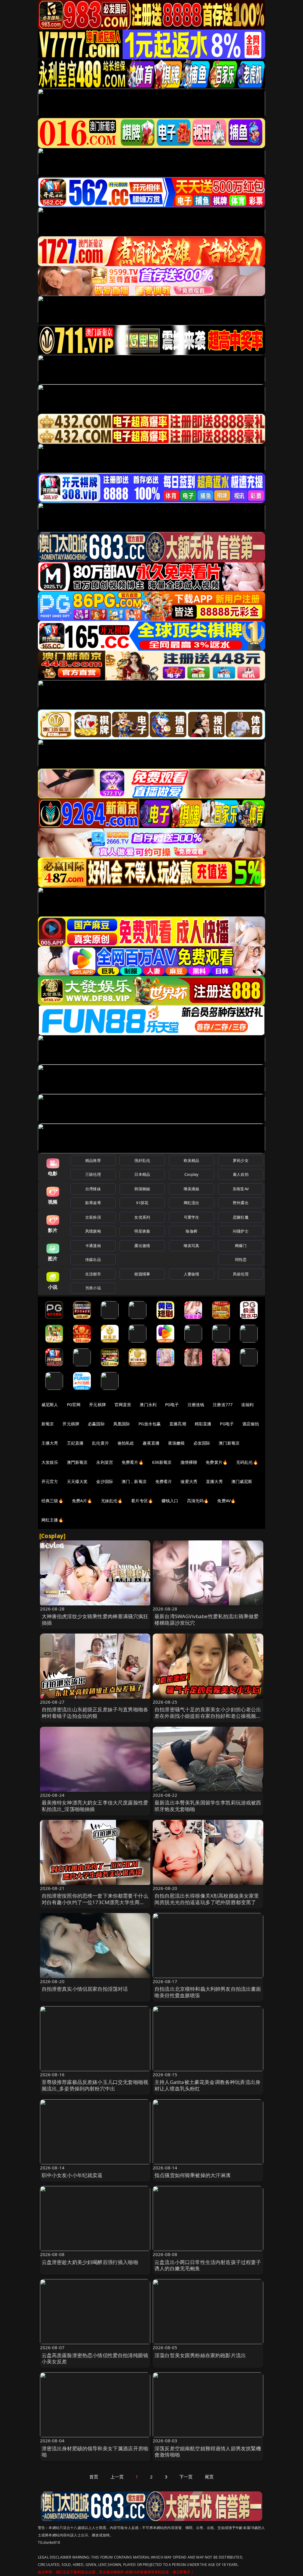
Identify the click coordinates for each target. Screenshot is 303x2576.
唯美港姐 (192, 1189)
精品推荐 (93, 1160)
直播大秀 (214, 1481)
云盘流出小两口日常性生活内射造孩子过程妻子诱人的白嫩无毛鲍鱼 (208, 2265)
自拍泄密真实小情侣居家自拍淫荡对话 (85, 1989)
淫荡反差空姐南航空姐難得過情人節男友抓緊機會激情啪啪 (208, 2452)
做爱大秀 (189, 1481)
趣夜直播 (151, 1443)
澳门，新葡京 (134, 1481)
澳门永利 (148, 1405)
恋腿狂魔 (241, 1217)
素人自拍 (241, 1174)
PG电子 (172, 1405)
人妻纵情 (192, 1274)
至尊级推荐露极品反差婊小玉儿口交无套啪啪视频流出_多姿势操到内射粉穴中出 (95, 2085)
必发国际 (202, 1443)
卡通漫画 (93, 1246)
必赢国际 (96, 1424)
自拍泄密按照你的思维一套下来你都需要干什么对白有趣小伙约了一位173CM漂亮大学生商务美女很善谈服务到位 (95, 1902)
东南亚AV (241, 1189)
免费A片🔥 (82, 1501)
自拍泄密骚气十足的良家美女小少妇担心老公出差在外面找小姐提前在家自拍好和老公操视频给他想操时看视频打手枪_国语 (208, 1716)
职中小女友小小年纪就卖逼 (72, 2175)
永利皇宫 (105, 1462)
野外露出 (241, 1203)
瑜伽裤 (191, 1231)
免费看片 (164, 1481)
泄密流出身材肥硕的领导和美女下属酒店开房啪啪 (95, 2452)
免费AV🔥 (226, 1501)
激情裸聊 (189, 1462)
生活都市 (93, 1274)
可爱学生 (192, 1217)
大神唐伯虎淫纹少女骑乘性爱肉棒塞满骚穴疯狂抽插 (95, 1619)
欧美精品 (192, 1160)
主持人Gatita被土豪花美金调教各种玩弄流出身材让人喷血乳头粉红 (207, 2085)
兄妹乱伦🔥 (112, 1501)
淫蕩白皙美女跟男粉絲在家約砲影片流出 (200, 2355)
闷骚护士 (241, 1231)
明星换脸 (142, 1231)
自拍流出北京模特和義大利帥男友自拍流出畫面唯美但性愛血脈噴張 (208, 1992)
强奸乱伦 (142, 1160)
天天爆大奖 (77, 1481)
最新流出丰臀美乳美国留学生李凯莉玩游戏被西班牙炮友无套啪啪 (208, 1806)
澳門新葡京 (77, 1462)
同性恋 (241, 1259)
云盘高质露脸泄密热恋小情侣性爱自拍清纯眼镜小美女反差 (95, 2358)
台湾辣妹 (93, 1189)
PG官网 (74, 1405)
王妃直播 (75, 1443)
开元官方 (50, 1481)
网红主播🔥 (52, 1520)
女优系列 (142, 1217)
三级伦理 (93, 1174)
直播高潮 (178, 1424)
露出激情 (142, 1246)
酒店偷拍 (251, 1424)
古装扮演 (93, 1217)
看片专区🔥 (142, 1501)
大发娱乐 (50, 1462)
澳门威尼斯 (242, 1481)
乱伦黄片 (100, 1443)
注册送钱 (196, 1405)
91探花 (142, 1203)
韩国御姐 (142, 1189)
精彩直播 (203, 1424)
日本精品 (142, 1174)
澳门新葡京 (229, 1443)
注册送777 (223, 1405)
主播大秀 (50, 1443)
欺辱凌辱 (93, 1203)
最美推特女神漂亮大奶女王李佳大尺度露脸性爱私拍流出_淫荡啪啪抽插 (95, 1806)
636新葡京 (162, 1462)
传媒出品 (93, 1259)
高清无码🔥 (198, 1501)
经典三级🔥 (52, 1501)
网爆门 (241, 1246)
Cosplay (191, 1174)
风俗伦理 (241, 1274)
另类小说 (93, 1288)
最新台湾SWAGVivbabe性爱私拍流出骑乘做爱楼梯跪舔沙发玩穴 (207, 1619)
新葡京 (48, 1424)
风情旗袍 (93, 1231)
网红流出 (192, 1203)
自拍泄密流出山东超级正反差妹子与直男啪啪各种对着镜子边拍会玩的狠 (95, 1713)
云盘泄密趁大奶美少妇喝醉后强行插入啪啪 (90, 2262)
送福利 (247, 1405)
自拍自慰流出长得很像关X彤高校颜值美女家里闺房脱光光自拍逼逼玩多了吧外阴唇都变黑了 (207, 1899)
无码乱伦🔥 (247, 1462)
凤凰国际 (122, 1424)
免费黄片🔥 (217, 1462)
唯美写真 (192, 1246)
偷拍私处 (126, 1443)
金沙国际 (105, 1481)
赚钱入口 (170, 1501)
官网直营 (123, 1405)
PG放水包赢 (150, 1424)
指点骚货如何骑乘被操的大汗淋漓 (193, 2175)
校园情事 (142, 1274)
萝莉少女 (241, 1160)
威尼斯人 (50, 1405)
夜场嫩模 (177, 1443)
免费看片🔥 (133, 1462)
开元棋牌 (97, 1405)
